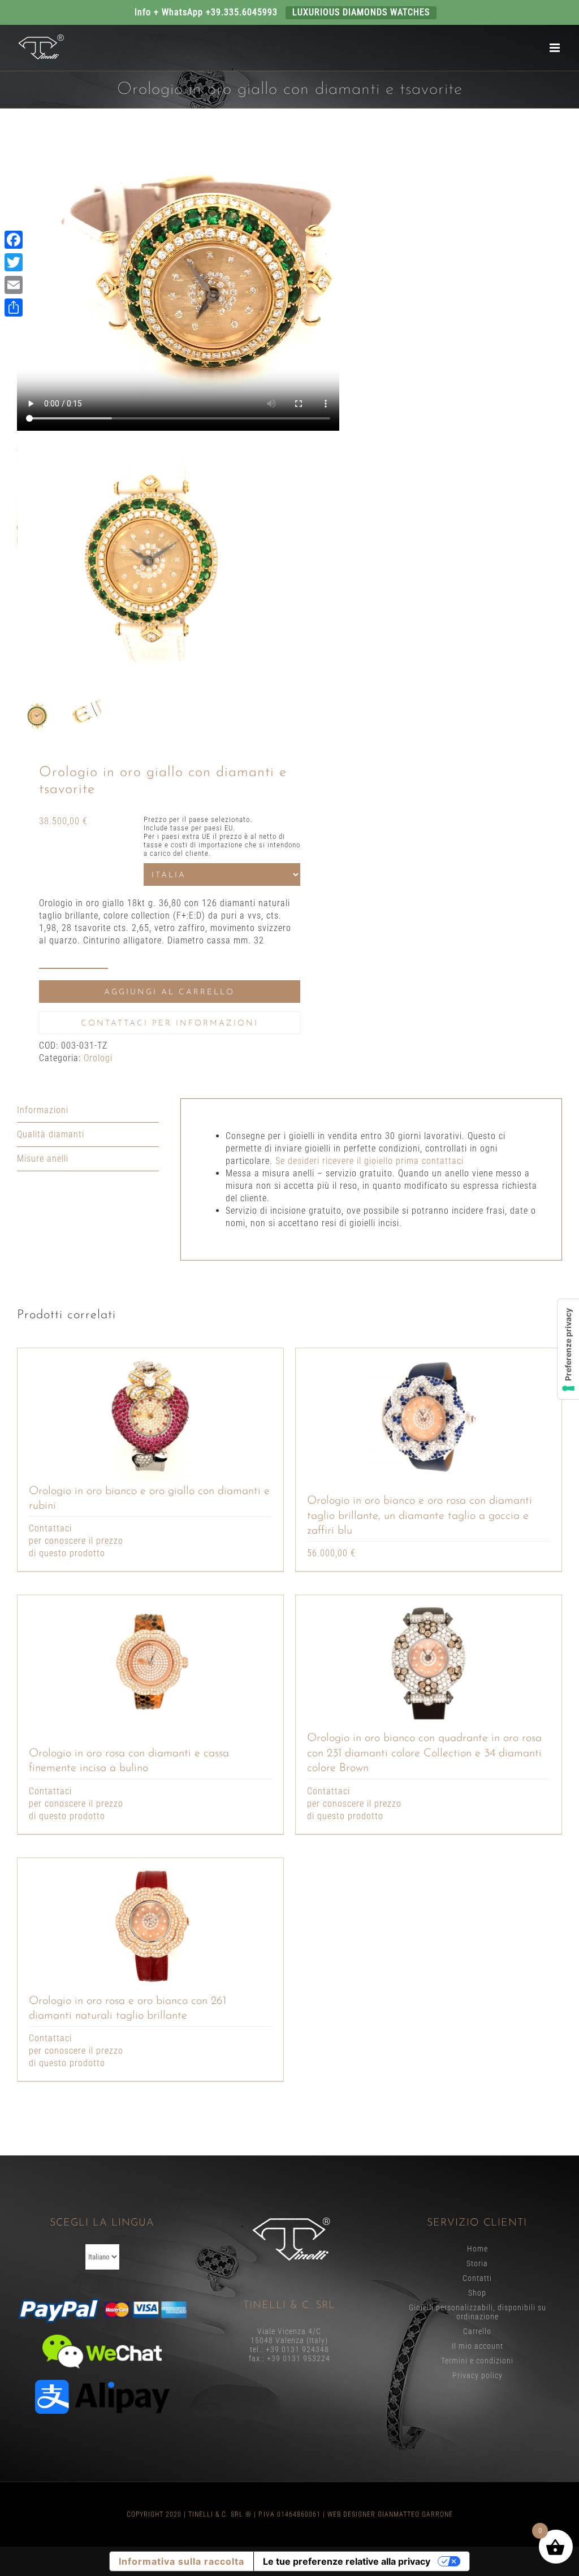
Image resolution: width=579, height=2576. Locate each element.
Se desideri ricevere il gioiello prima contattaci (370, 1161)
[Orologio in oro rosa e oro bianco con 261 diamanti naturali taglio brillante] (150, 1926)
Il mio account (478, 2346)
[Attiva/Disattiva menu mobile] (556, 48)
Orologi (98, 1058)
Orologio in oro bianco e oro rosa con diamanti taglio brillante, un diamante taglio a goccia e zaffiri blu (420, 1516)
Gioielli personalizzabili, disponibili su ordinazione (478, 2312)
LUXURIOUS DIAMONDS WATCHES (361, 12)
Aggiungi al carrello (169, 992)
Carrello (477, 2331)
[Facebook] (14, 240)
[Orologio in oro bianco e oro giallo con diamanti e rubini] (150, 1416)
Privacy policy (478, 2375)
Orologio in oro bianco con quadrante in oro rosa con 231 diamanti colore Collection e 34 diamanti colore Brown (424, 1753)
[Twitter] (14, 262)
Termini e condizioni (477, 2361)
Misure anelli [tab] (43, 1159)
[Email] (14, 285)
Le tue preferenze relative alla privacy (347, 2561)
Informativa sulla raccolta (182, 2561)
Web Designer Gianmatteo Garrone (390, 2514)
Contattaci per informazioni (170, 1023)
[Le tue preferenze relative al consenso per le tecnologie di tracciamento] (568, 1349)
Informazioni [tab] (43, 1110)
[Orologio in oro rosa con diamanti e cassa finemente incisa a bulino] (150, 1663)
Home (478, 2249)
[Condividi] (14, 308)
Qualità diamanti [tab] (51, 1134)
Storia (477, 2263)
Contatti (477, 2278)
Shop (477, 2293)
